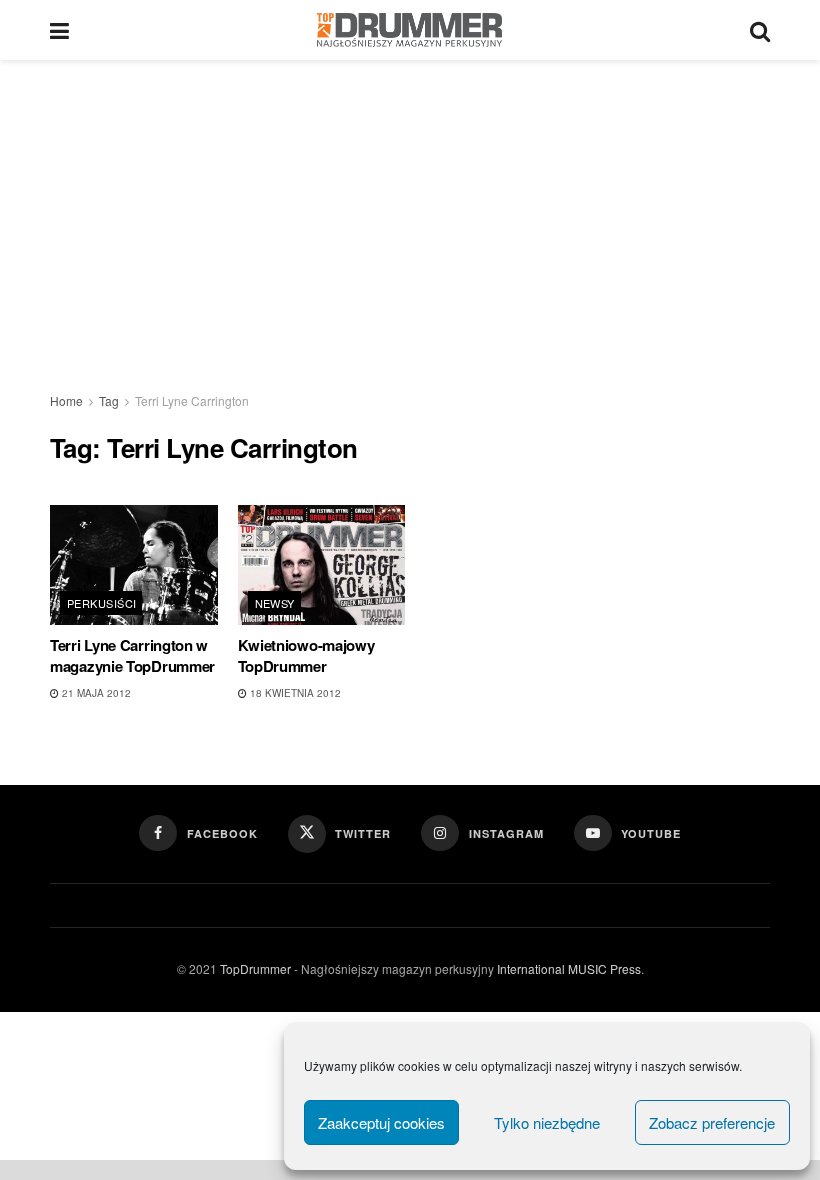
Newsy (275, 603)
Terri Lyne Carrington (192, 400)
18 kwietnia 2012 (294, 693)
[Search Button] (760, 30)
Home (66, 400)
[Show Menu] (59, 30)
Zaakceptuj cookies (381, 1122)
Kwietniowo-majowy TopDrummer (306, 655)
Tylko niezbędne (547, 1122)
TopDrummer (255, 968)
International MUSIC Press (567, 968)
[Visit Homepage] (409, 30)
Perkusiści (101, 603)
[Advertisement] (410, 210)
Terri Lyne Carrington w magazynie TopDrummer (132, 655)
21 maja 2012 (95, 693)
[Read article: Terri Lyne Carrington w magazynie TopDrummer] (134, 565)
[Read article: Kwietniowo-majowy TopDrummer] (322, 565)
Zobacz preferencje (712, 1122)
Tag (109, 400)
